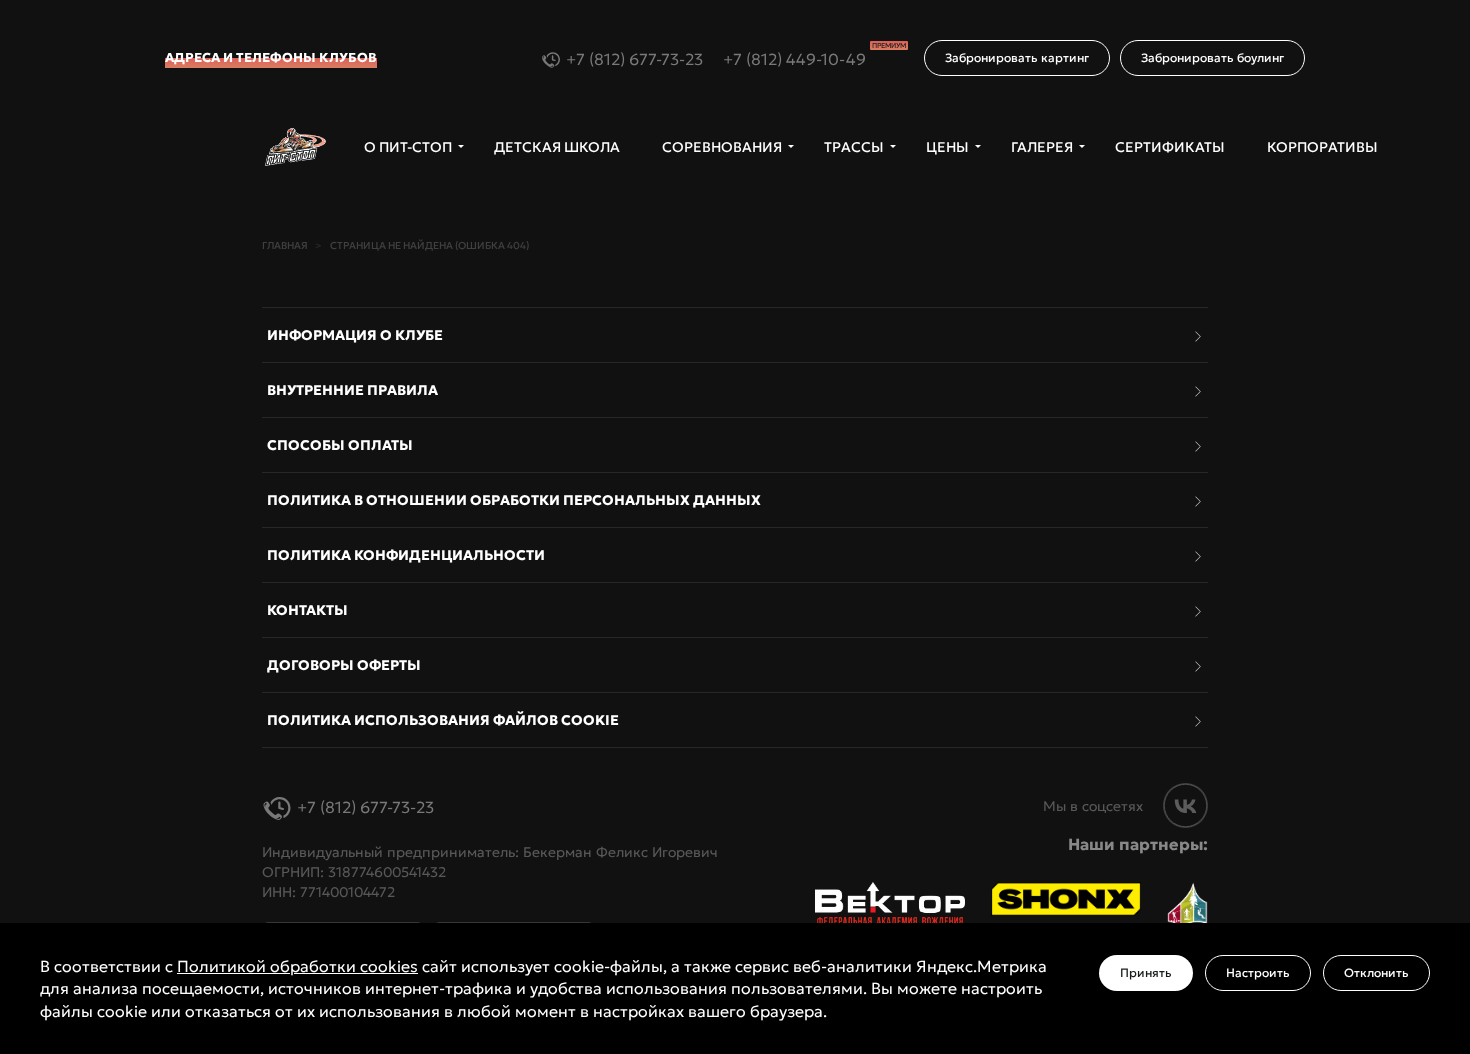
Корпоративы (1322, 147)
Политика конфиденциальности (406, 555)
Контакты (307, 610)
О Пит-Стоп (408, 147)
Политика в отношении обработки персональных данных (514, 500)
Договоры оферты (344, 665)
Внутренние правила (352, 390)
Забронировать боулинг (1212, 57)
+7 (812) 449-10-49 (814, 59)
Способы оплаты (340, 445)
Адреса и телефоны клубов (271, 57)
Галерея (1042, 147)
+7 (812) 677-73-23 (634, 59)
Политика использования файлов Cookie (443, 720)
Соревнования (722, 147)
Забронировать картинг (1017, 57)
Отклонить (1376, 972)
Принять (1146, 972)
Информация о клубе (355, 335)
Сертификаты (1170, 147)
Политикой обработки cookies (297, 966)
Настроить (1258, 972)
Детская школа (557, 147)
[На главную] (295, 147)
